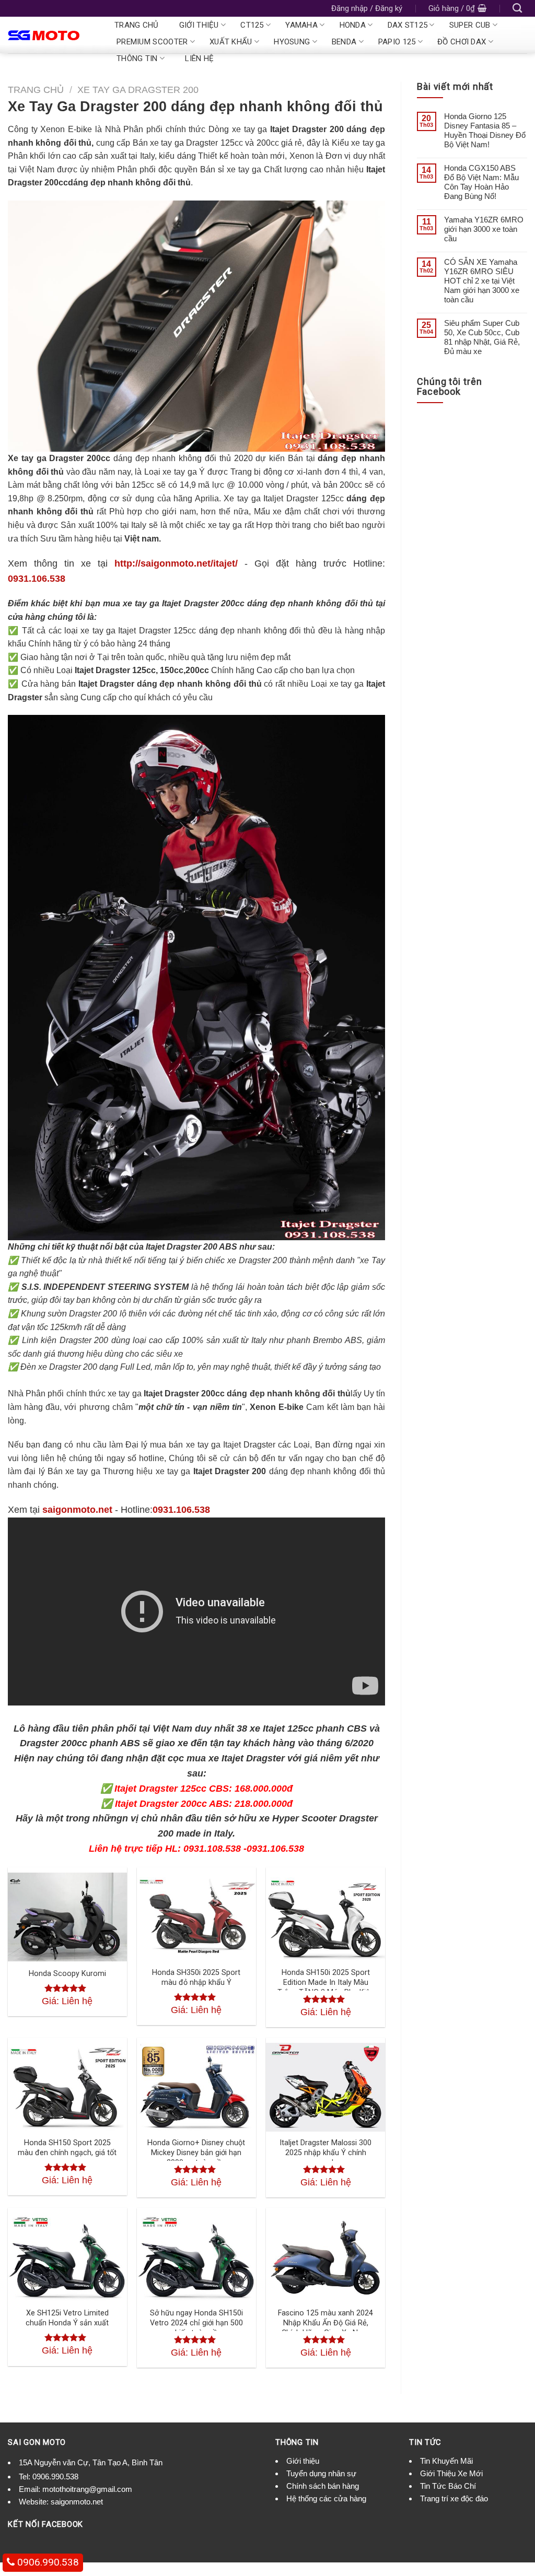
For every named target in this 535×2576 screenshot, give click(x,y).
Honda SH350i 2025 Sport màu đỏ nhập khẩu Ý (196, 1978)
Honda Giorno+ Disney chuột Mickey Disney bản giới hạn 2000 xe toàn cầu (196, 2152)
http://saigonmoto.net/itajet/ (176, 563)
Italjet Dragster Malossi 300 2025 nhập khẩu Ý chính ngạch (325, 2152)
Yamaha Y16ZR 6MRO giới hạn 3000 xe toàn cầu (484, 229)
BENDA (344, 42)
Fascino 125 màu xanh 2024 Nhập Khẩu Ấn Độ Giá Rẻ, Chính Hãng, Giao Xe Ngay (325, 2323)
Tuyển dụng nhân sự (321, 2473)
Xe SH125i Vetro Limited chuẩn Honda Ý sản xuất (67, 2318)
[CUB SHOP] (51, 35)
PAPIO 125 (397, 42)
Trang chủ (137, 25)
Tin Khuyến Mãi (446, 2461)
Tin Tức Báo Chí (448, 2486)
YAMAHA (301, 25)
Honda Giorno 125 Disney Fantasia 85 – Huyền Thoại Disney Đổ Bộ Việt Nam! (485, 130)
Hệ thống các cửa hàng (326, 2498)
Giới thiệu (199, 25)
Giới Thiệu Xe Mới (451, 2473)
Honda (353, 25)
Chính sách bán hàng (323, 2486)
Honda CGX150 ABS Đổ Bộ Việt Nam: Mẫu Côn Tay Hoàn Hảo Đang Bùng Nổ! (481, 182)
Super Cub (470, 25)
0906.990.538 (55, 2477)
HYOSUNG (292, 42)
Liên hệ (199, 58)
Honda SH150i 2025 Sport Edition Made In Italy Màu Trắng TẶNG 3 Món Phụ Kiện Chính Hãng (326, 1987)
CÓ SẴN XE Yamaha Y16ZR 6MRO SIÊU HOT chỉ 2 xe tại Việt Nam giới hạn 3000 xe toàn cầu (482, 281)
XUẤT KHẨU (231, 42)
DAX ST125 (408, 25)
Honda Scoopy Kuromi (67, 1974)
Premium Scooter (152, 42)
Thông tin (137, 58)
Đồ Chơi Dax (462, 42)
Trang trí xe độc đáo (454, 2498)
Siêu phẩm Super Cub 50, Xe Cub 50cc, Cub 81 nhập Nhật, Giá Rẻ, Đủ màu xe (482, 337)
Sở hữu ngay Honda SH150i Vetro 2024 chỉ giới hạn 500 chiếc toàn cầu (196, 2323)
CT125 (252, 25)
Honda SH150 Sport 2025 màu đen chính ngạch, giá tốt (67, 2148)
